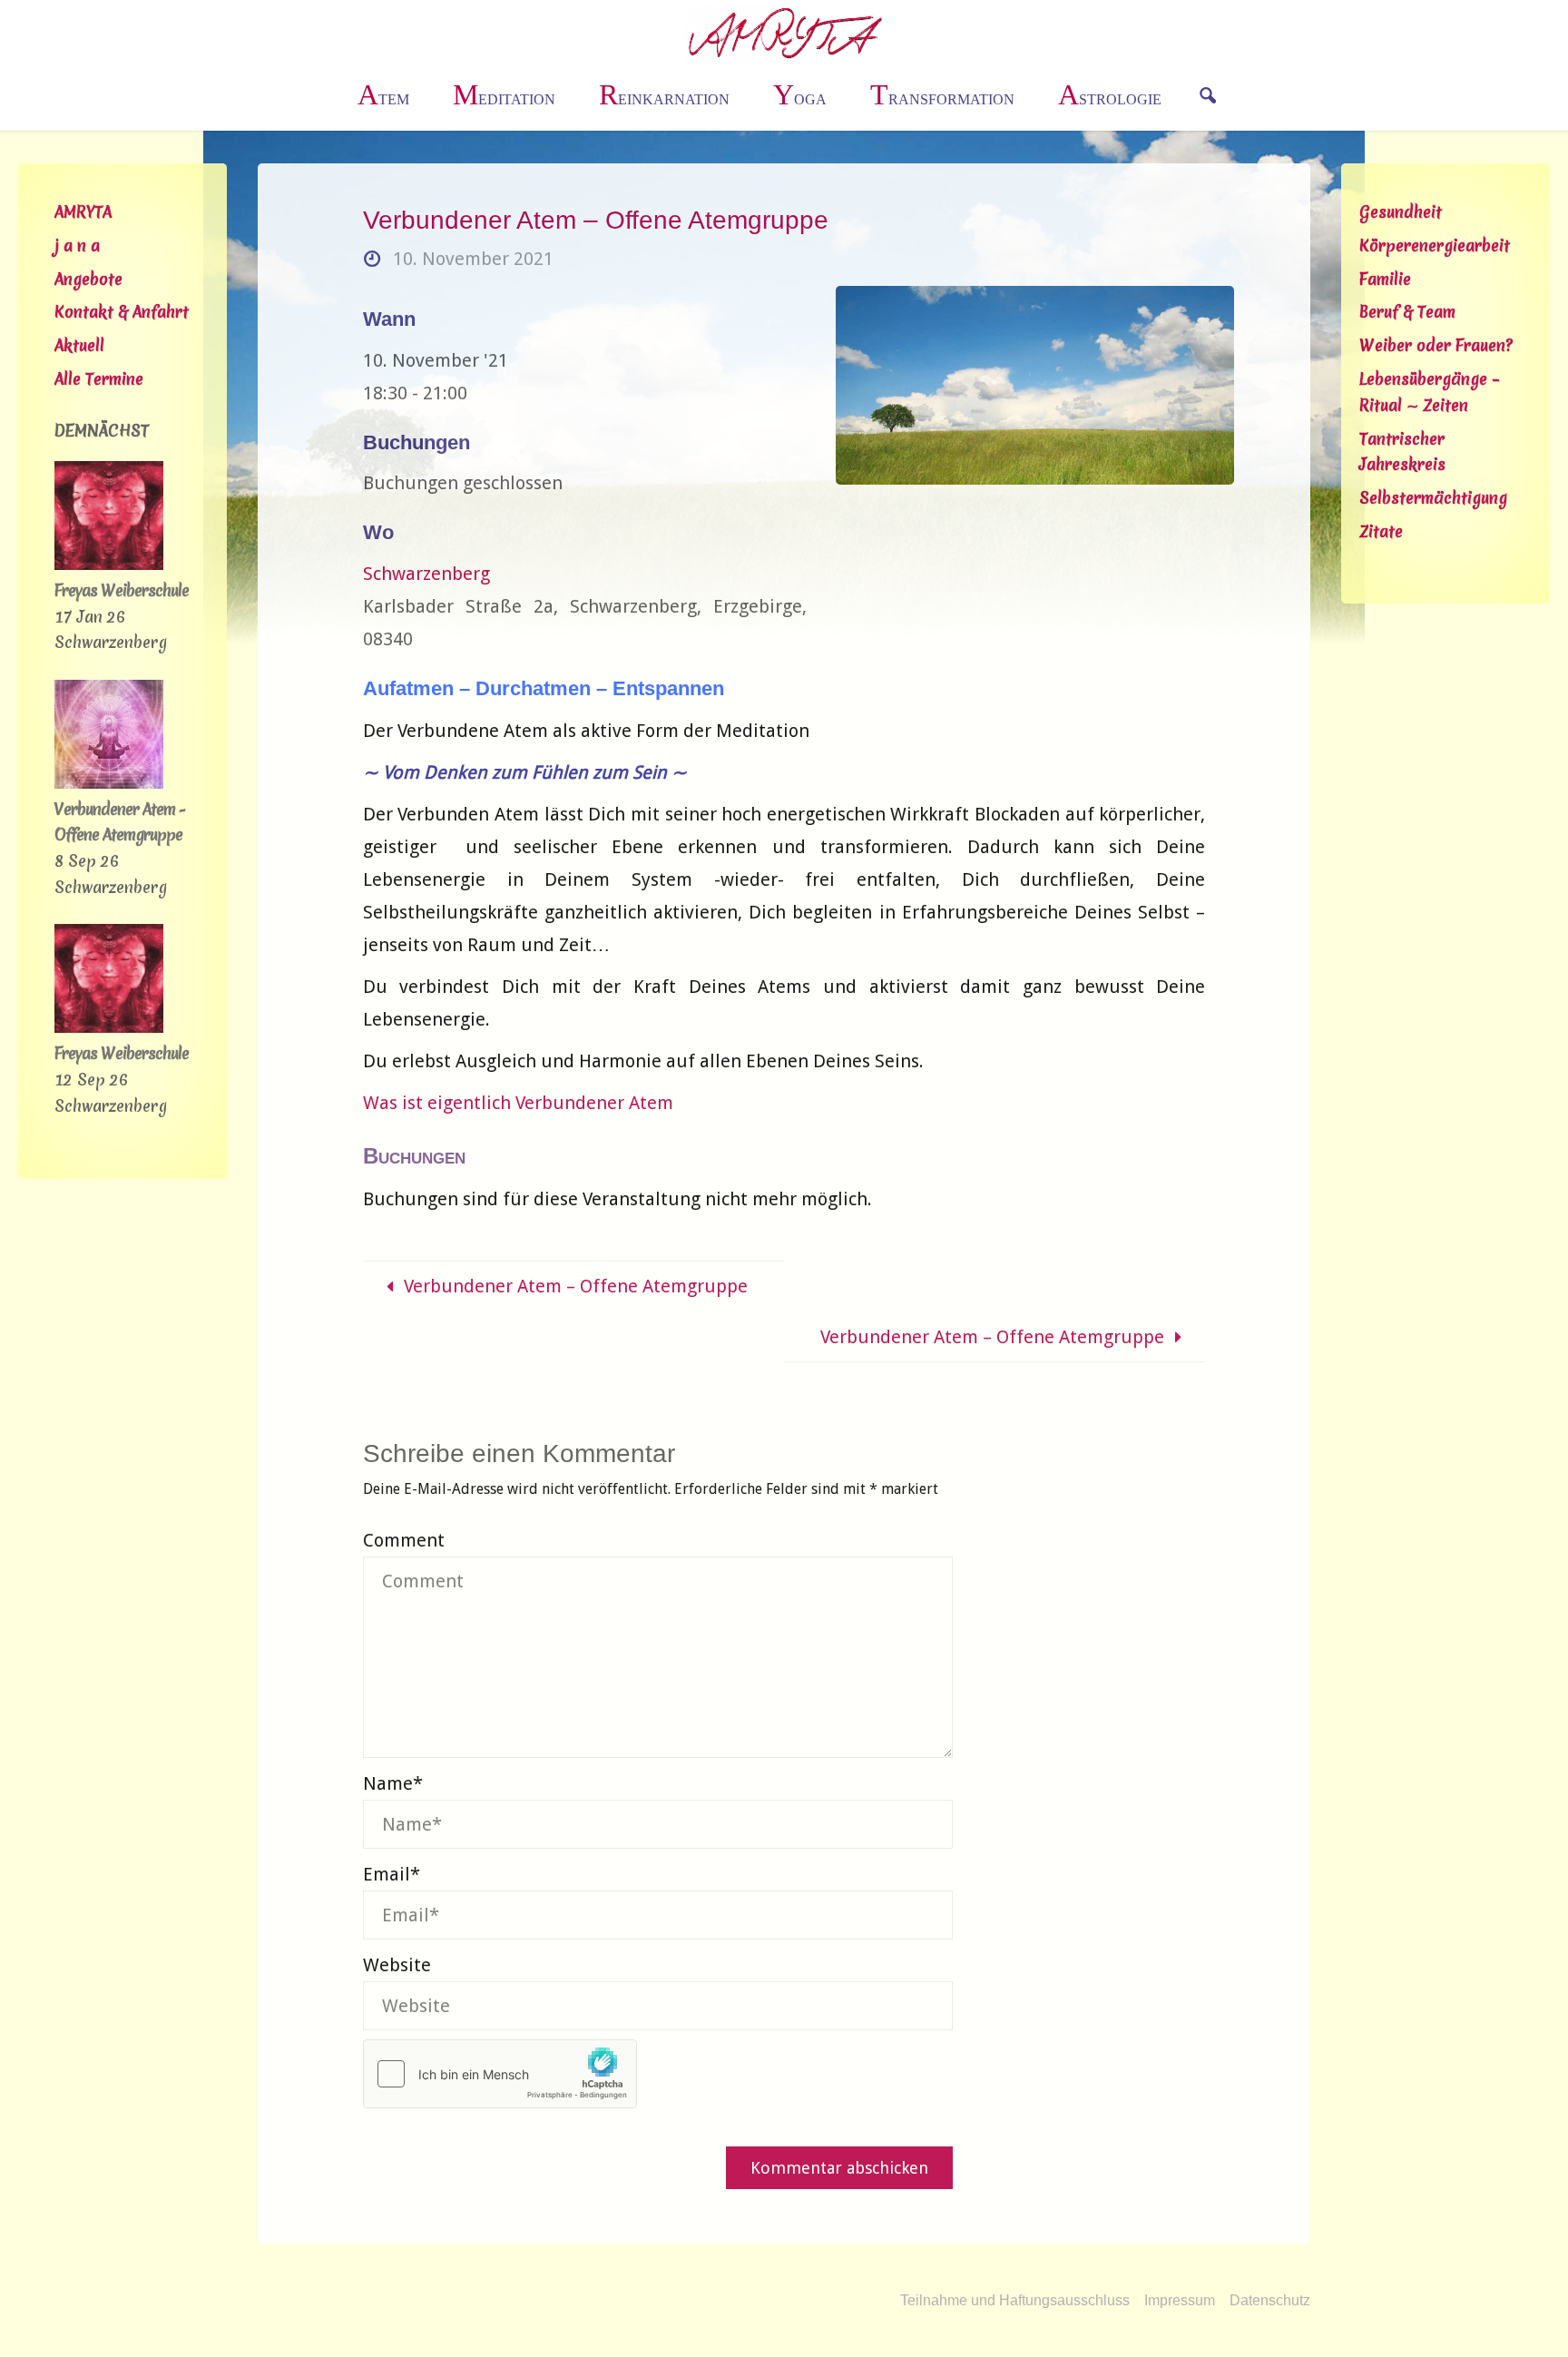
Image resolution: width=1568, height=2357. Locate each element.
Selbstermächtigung (1433, 498)
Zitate (1381, 531)
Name (393, 1783)
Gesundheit (1401, 212)
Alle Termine (99, 379)
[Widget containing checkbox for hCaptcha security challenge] (500, 2074)
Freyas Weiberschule (122, 590)
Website (397, 1965)
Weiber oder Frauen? (1436, 345)
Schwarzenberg (426, 574)
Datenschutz (1270, 2300)
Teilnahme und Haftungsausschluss (1015, 2300)
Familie (1385, 279)
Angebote (88, 279)
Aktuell (79, 345)
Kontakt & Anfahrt (122, 312)
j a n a (77, 246)
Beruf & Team (1407, 312)
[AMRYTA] (784, 32)
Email (392, 1874)
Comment (404, 1540)
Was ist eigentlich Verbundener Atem (518, 1103)
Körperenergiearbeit (1435, 246)
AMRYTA (83, 212)
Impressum (1180, 2300)
